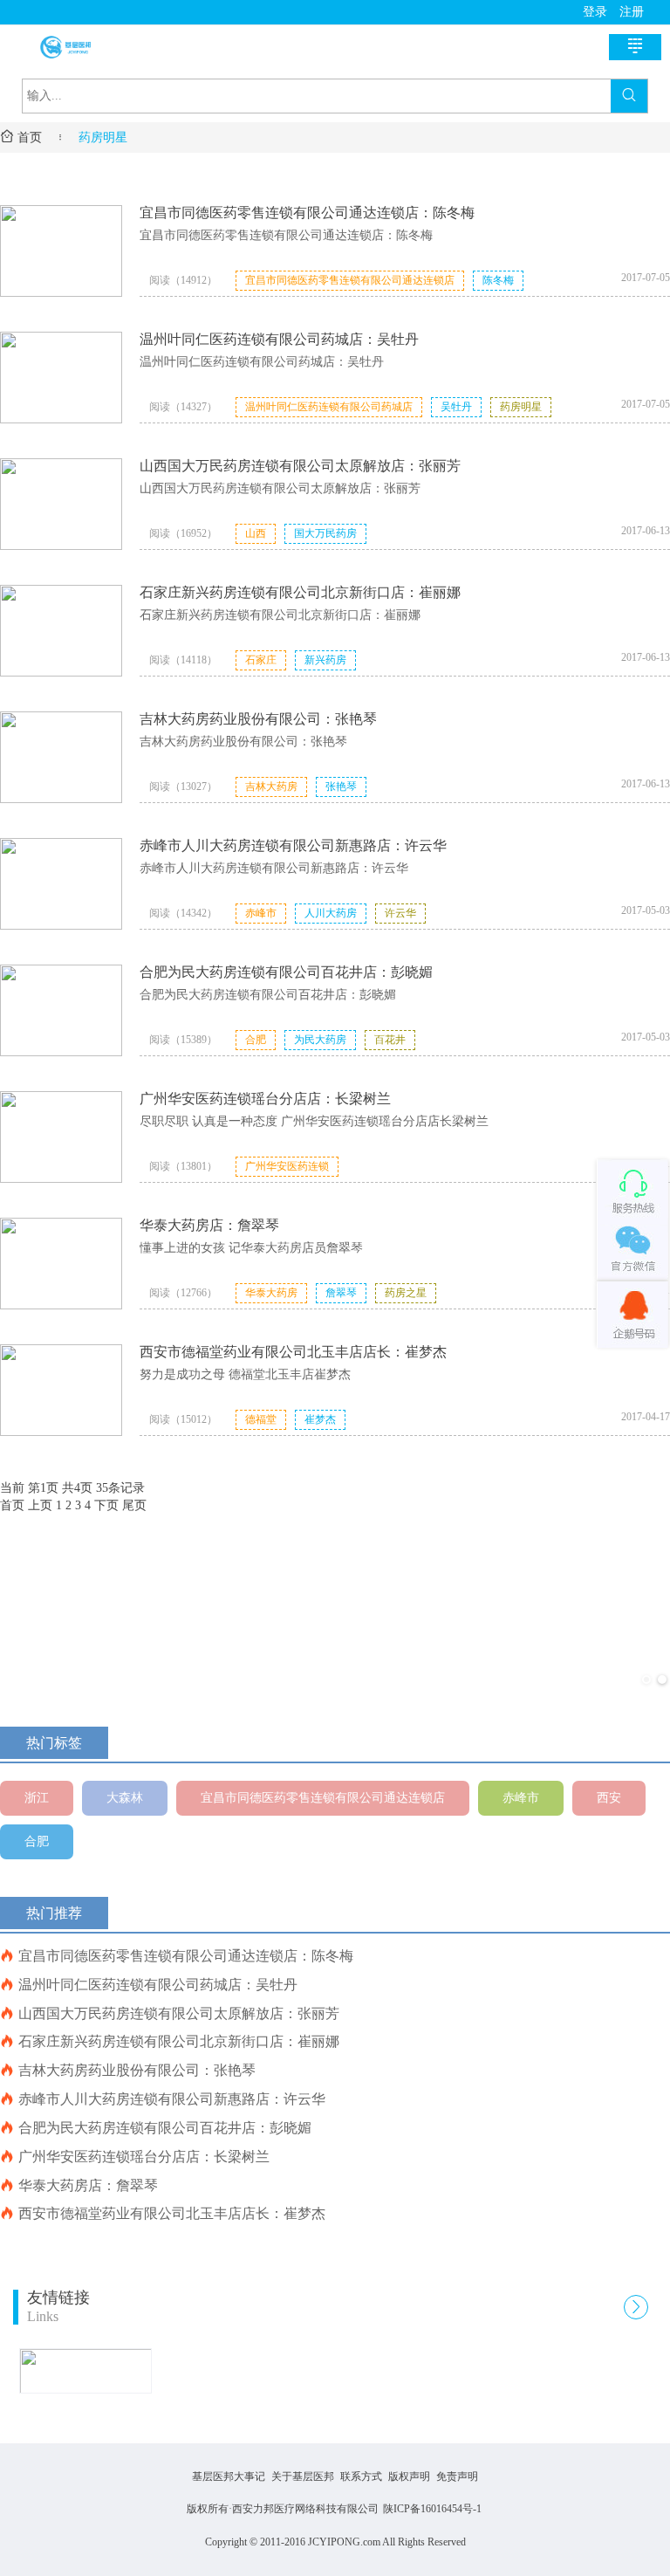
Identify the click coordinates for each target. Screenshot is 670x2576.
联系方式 (361, 2476)
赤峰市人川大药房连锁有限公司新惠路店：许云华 (293, 845)
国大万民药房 (325, 533)
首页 (21, 137)
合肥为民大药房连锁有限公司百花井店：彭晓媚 (286, 972)
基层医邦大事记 (229, 2476)
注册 (632, 12)
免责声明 (457, 2476)
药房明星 (103, 137)
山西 (256, 533)
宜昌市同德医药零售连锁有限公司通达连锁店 (350, 280)
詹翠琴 (341, 1293)
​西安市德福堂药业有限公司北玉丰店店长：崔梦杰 (293, 1352)
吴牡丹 (456, 407)
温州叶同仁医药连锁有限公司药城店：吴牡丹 (279, 339)
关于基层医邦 (303, 2476)
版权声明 (409, 2476)
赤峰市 (261, 913)
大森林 (125, 1798)
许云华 (400, 913)
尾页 (134, 1505)
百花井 (390, 1040)
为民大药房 (320, 1040)
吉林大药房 (271, 787)
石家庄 (261, 660)
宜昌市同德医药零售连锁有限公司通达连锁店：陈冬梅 (307, 213)
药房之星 (406, 1293)
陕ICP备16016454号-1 (432, 2509)
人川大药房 (331, 913)
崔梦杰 (320, 1419)
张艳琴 (341, 787)
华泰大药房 (271, 1293)
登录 (595, 12)
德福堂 (261, 1419)
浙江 (37, 1798)
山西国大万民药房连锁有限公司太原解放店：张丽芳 (300, 466)
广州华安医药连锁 (287, 1166)
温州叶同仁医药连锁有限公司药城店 (329, 407)
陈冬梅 (498, 280)
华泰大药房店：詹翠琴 (209, 1225)
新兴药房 (325, 660)
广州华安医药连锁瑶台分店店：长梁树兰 (265, 1099)
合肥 (256, 1040)
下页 (106, 1505)
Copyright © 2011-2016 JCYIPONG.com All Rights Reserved (335, 2542)
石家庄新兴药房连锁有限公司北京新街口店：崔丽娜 (300, 592)
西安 (609, 1798)
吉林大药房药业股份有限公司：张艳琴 (258, 719)
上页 (40, 1505)
